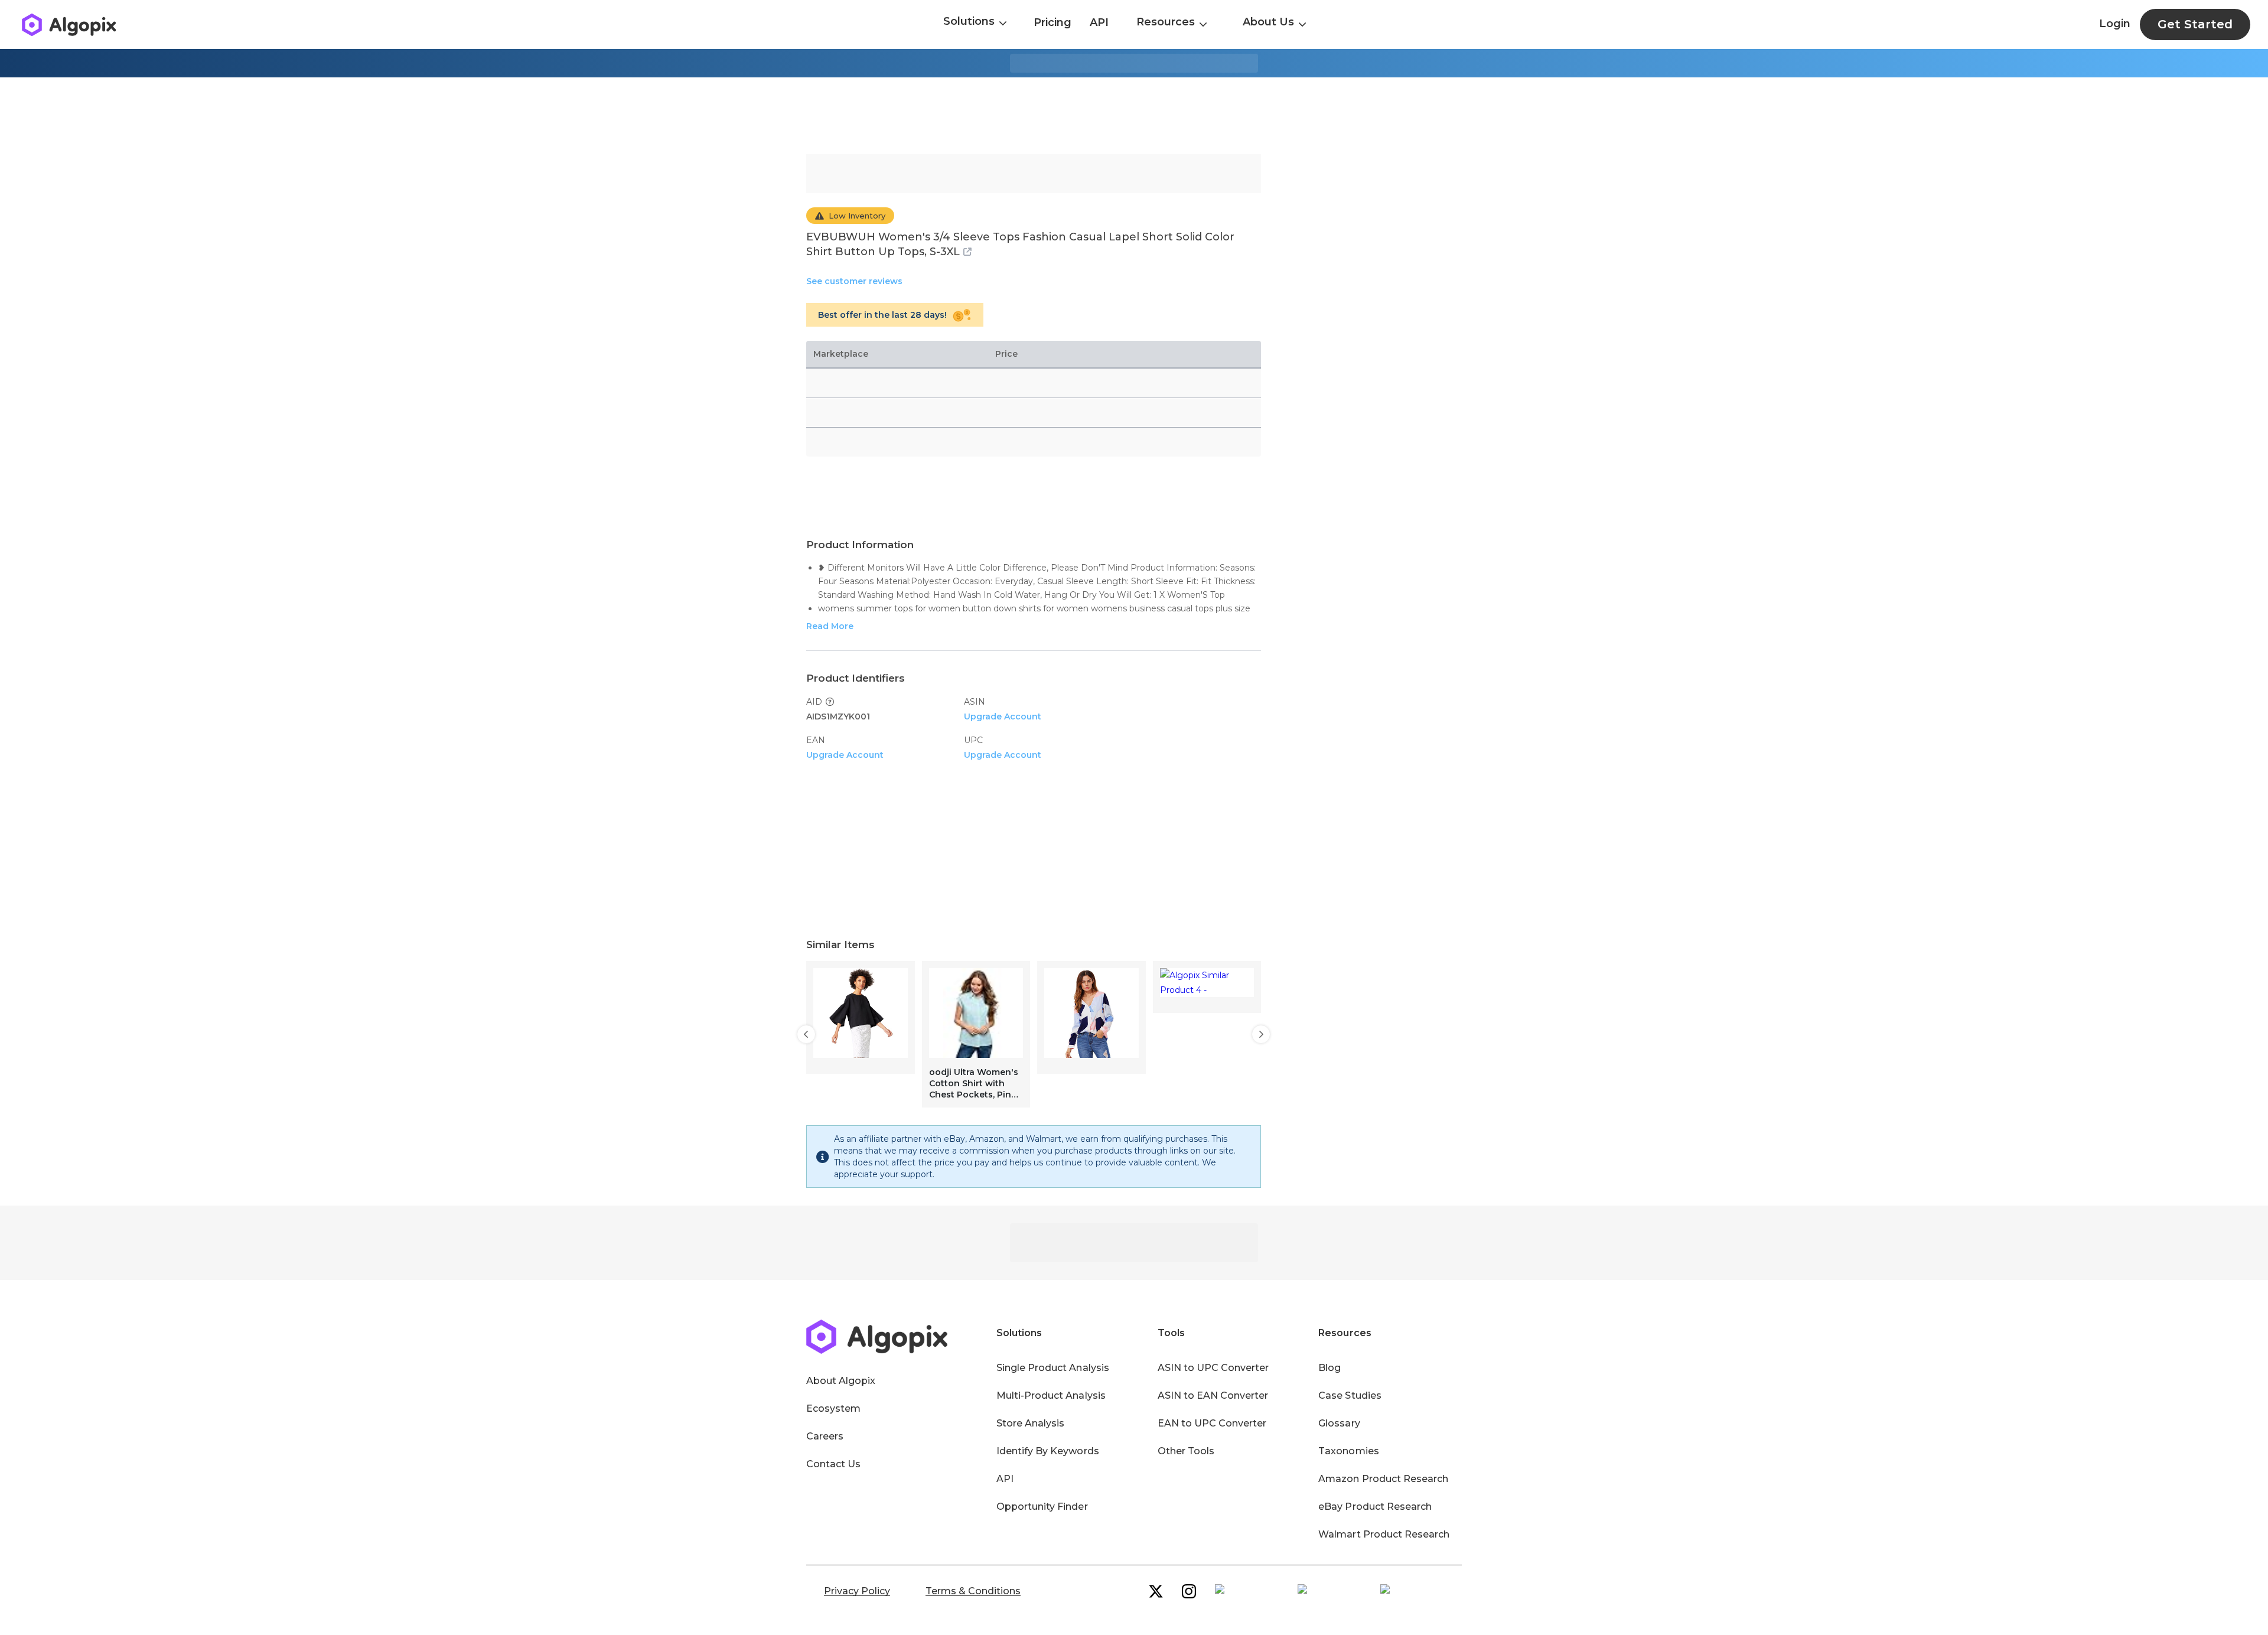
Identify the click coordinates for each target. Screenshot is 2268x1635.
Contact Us (833, 1464)
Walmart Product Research (1384, 1534)
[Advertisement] (1134, 116)
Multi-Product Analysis (1051, 1395)
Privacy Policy (857, 1591)
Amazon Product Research (1383, 1479)
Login (2115, 24)
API (1099, 22)
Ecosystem (833, 1408)
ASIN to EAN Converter (1213, 1395)
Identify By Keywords (1048, 1451)
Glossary (1339, 1423)
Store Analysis (1030, 1423)
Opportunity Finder (1042, 1507)
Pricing (1052, 22)
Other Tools (1186, 1451)
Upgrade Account (1003, 716)
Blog (1329, 1368)
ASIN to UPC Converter (1213, 1368)
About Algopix (841, 1381)
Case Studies (1350, 1395)
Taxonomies (1348, 1451)
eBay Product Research (1375, 1507)
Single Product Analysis (1053, 1368)
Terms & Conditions (973, 1591)
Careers (825, 1436)
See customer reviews (854, 281)
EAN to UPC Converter (1212, 1423)
